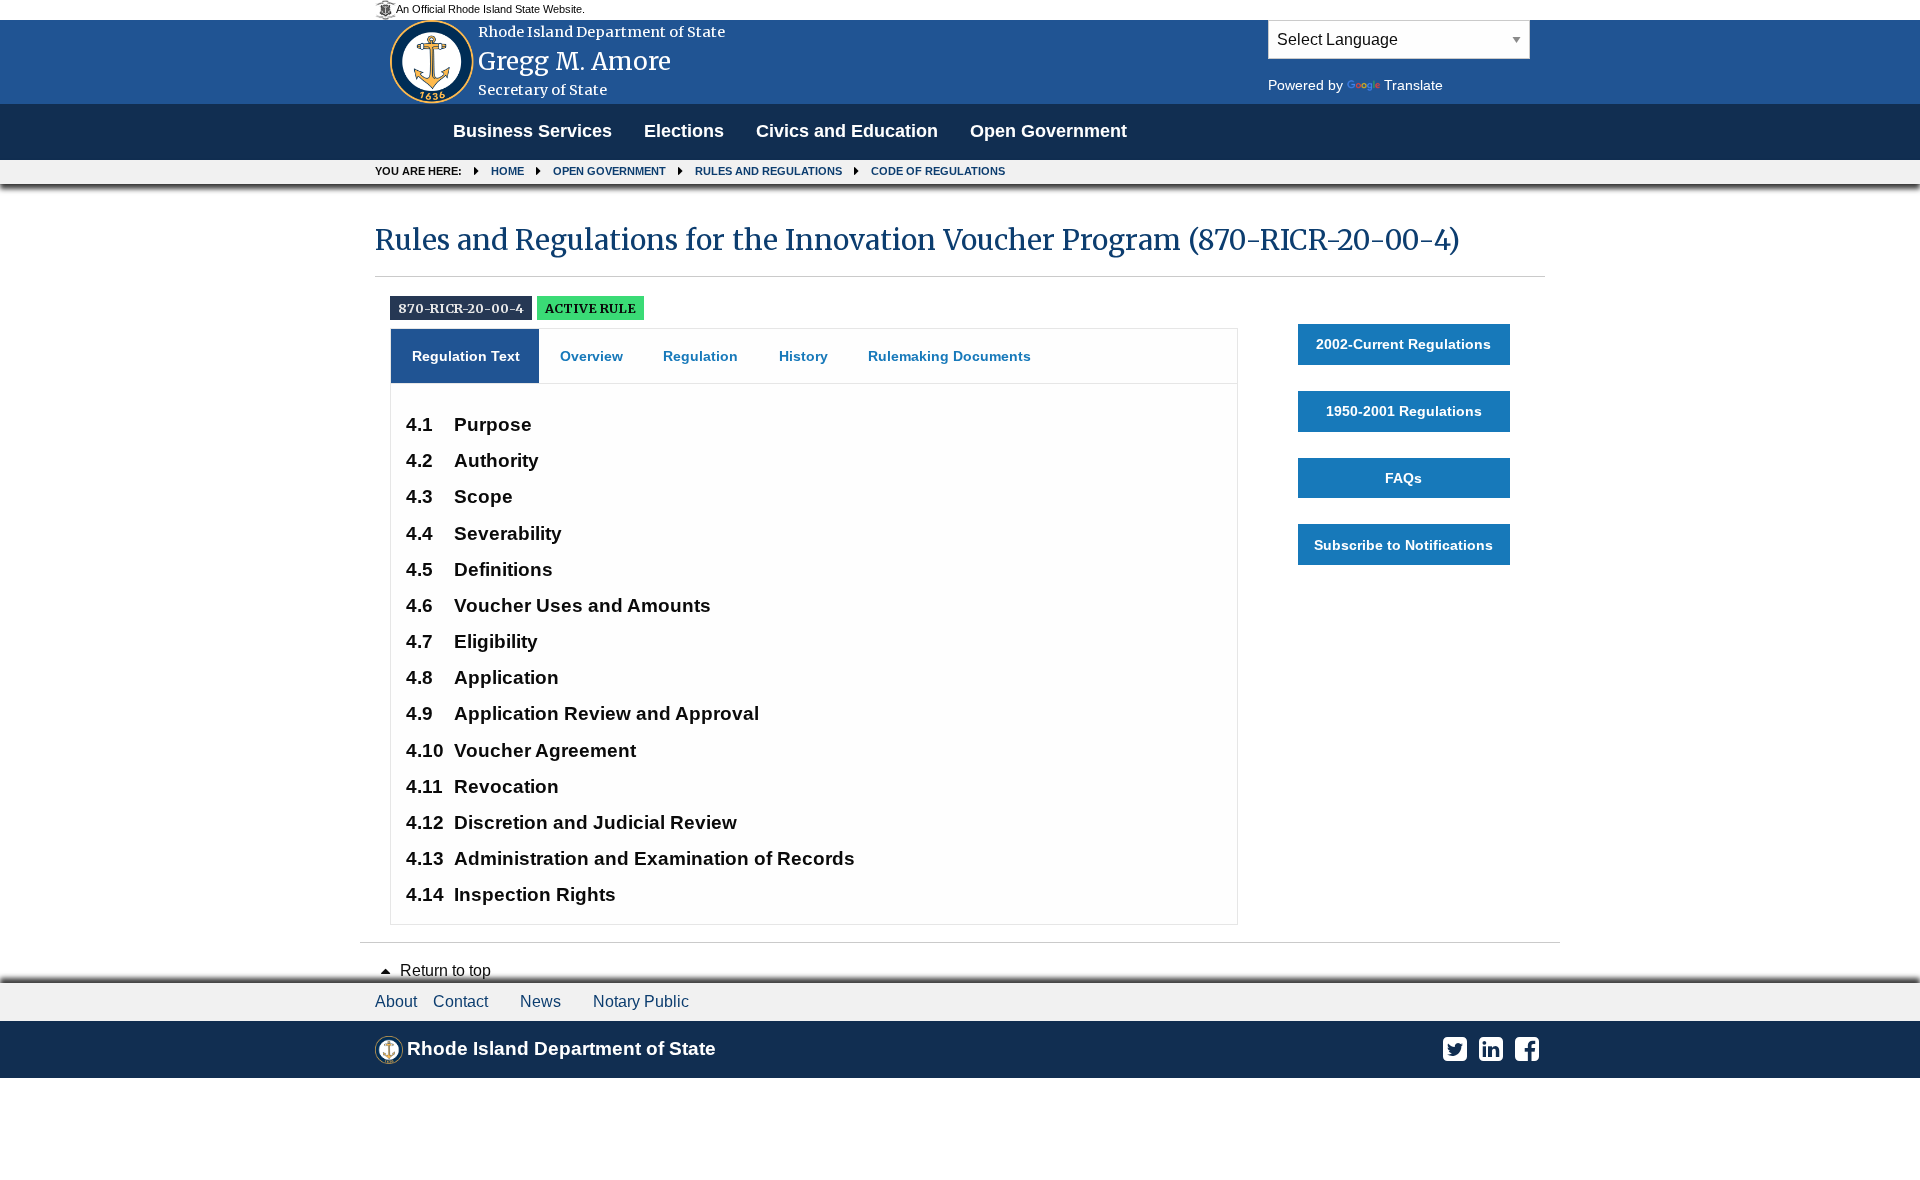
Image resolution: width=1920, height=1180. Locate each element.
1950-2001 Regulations (1404, 411)
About (396, 1001)
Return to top (443, 970)
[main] (960, 565)
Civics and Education (847, 131)
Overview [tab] (591, 356)
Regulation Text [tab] (466, 356)
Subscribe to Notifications (1403, 545)
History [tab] (803, 356)
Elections (684, 131)
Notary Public (641, 1001)
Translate (1413, 85)
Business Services (532, 131)
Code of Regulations (938, 171)
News (540, 1001)
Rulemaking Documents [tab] (949, 356)
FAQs (1403, 478)
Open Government (1048, 131)
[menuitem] (532, 132)
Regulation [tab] (700, 356)
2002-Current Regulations (1403, 344)
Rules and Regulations (768, 171)
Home (507, 171)
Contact (460, 1001)
